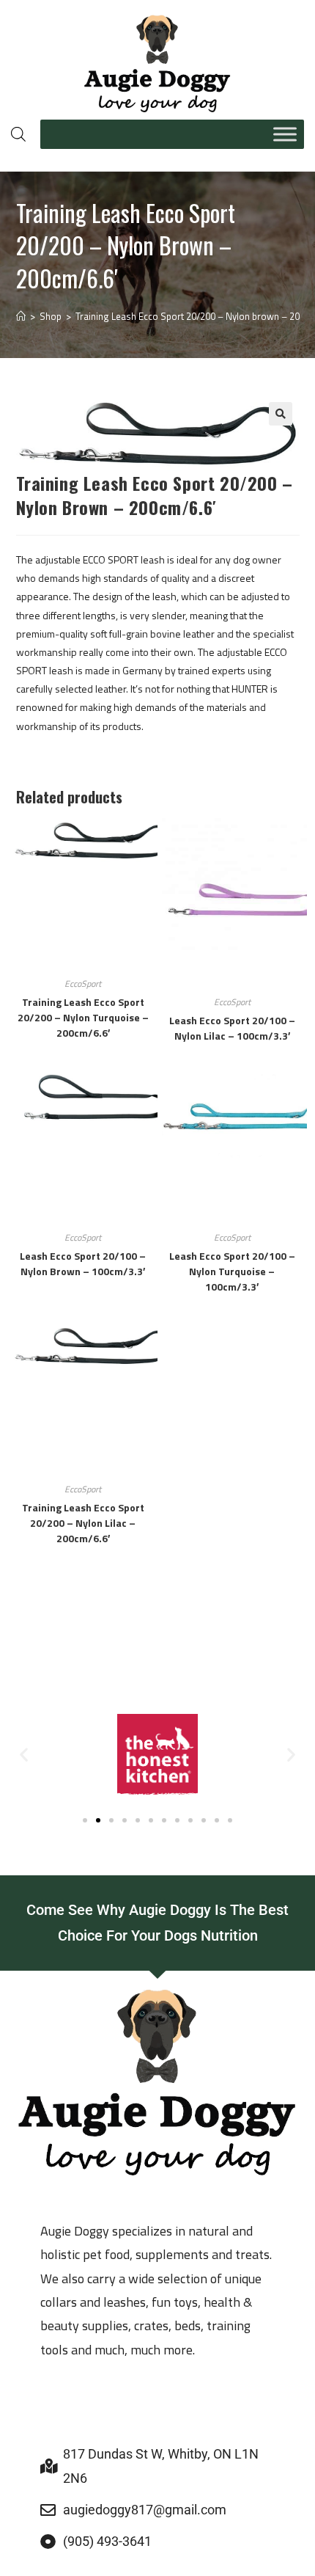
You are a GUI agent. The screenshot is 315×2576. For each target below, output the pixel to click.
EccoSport (83, 984)
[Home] (21, 316)
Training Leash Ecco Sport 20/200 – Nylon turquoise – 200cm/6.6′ (83, 1017)
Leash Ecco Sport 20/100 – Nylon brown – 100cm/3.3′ (83, 1263)
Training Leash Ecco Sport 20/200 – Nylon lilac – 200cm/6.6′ (83, 1523)
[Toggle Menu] (285, 134)
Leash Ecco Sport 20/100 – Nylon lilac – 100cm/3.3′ (232, 1028)
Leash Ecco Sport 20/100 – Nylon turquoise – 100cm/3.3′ (232, 1271)
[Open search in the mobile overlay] (18, 134)
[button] (281, 414)
